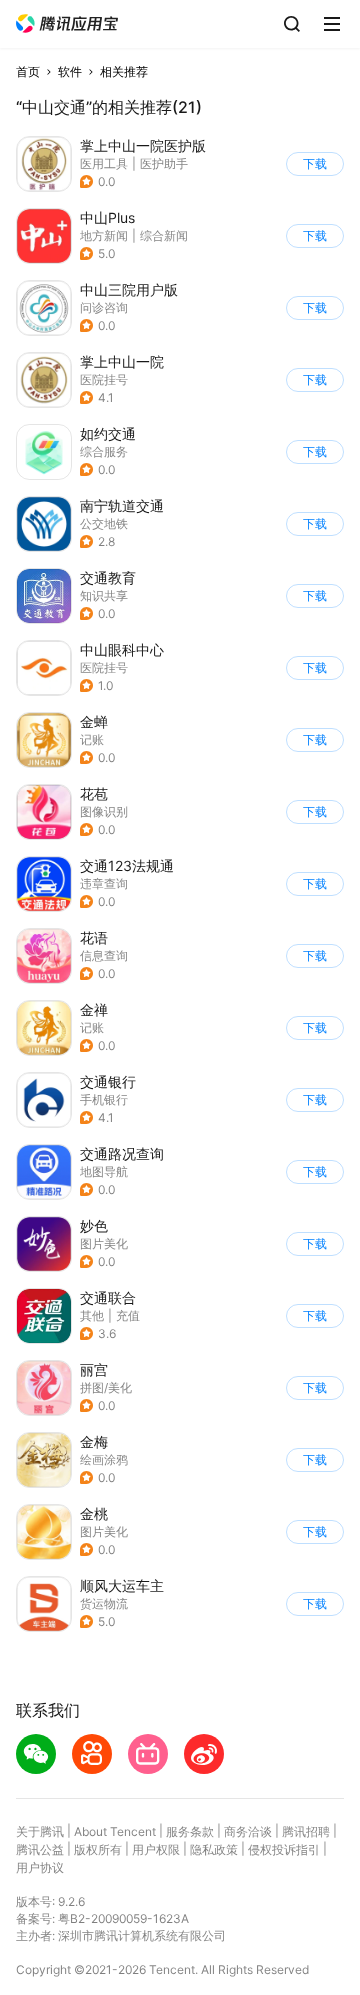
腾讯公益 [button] (40, 1849)
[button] (67, 23)
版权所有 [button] (98, 1849)
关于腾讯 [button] (40, 1831)
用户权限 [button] (156, 1849)
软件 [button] (70, 71)
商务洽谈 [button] (248, 1831)
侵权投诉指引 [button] (284, 1849)
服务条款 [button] (190, 1831)
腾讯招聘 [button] (306, 1831)
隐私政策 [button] (214, 1849)
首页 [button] (28, 71)
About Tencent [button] (115, 1831)
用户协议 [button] (40, 1867)
